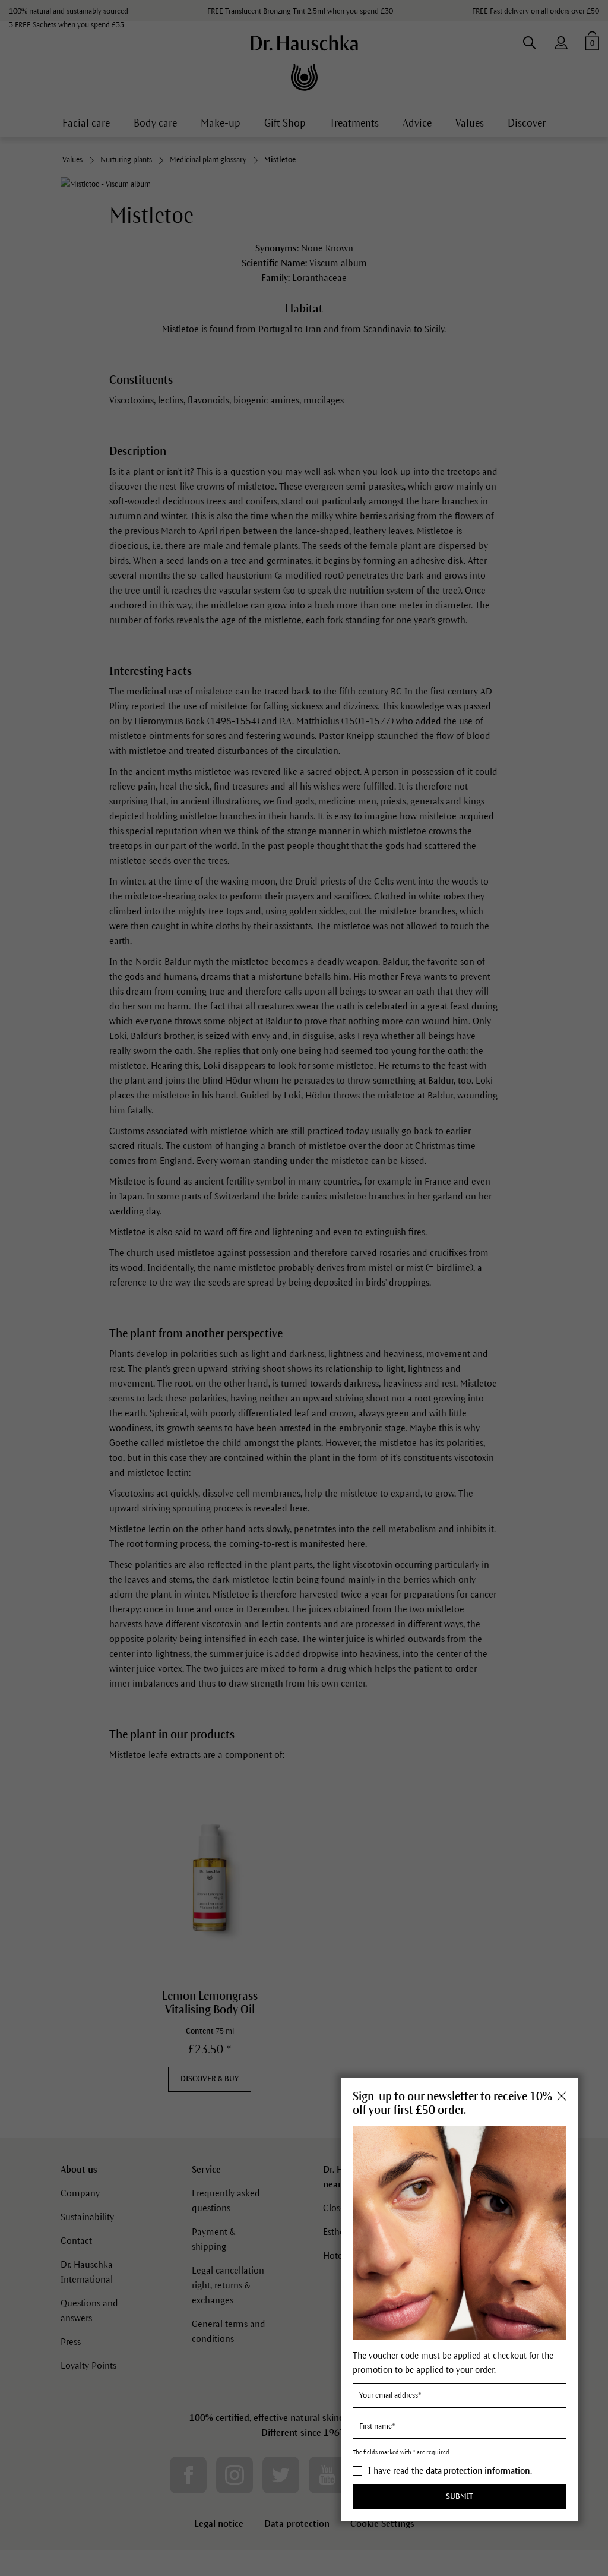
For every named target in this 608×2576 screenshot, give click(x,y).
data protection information (478, 2471)
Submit (460, 2496)
